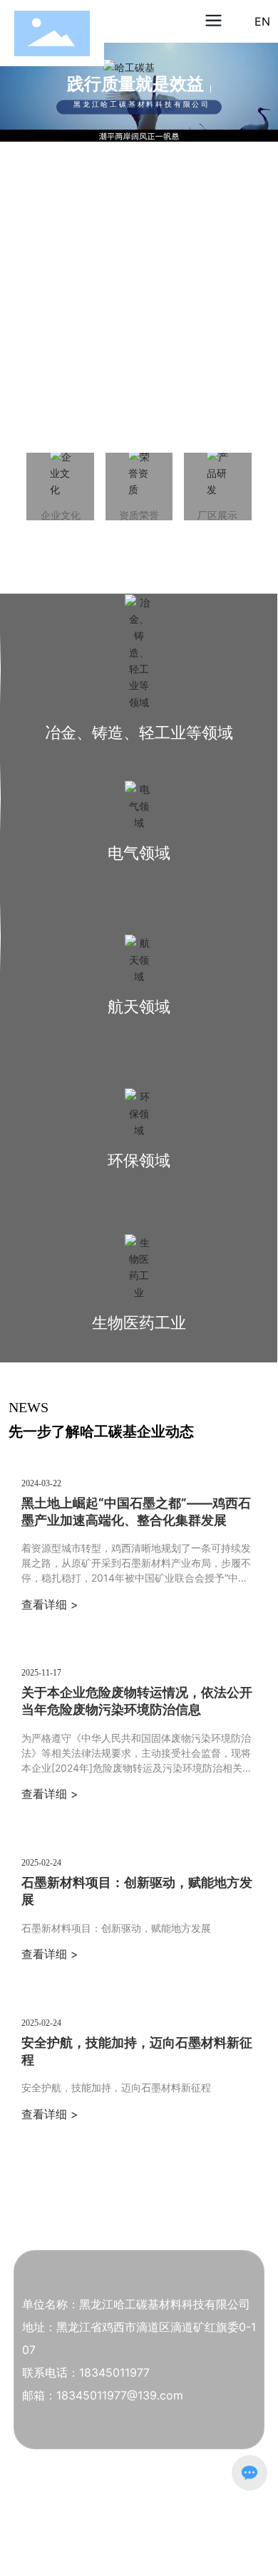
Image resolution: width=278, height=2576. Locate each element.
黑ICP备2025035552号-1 (75, 2527)
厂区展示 (217, 515)
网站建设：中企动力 (58, 2540)
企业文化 (61, 515)
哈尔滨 (117, 2540)
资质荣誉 (139, 515)
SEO (143, 2540)
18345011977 (114, 2372)
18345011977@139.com (120, 2395)
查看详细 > (50, 1604)
